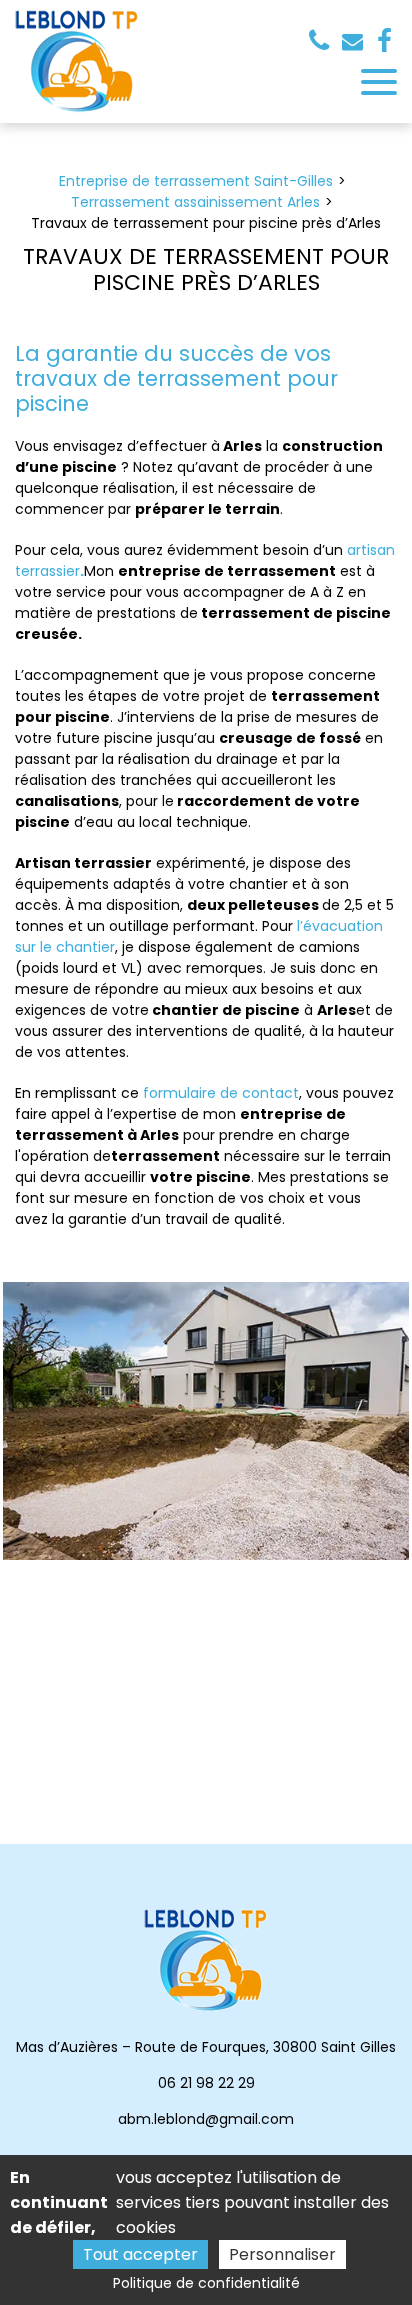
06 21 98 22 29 (206, 2083)
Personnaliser (282, 2254)
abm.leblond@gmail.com (355, 41)
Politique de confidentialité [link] (206, 2283)
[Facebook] (384, 41)
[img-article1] (206, 1421)
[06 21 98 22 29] (323, 41)
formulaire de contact (221, 1093)
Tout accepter (140, 2254)
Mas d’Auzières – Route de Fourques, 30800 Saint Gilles (206, 2047)
